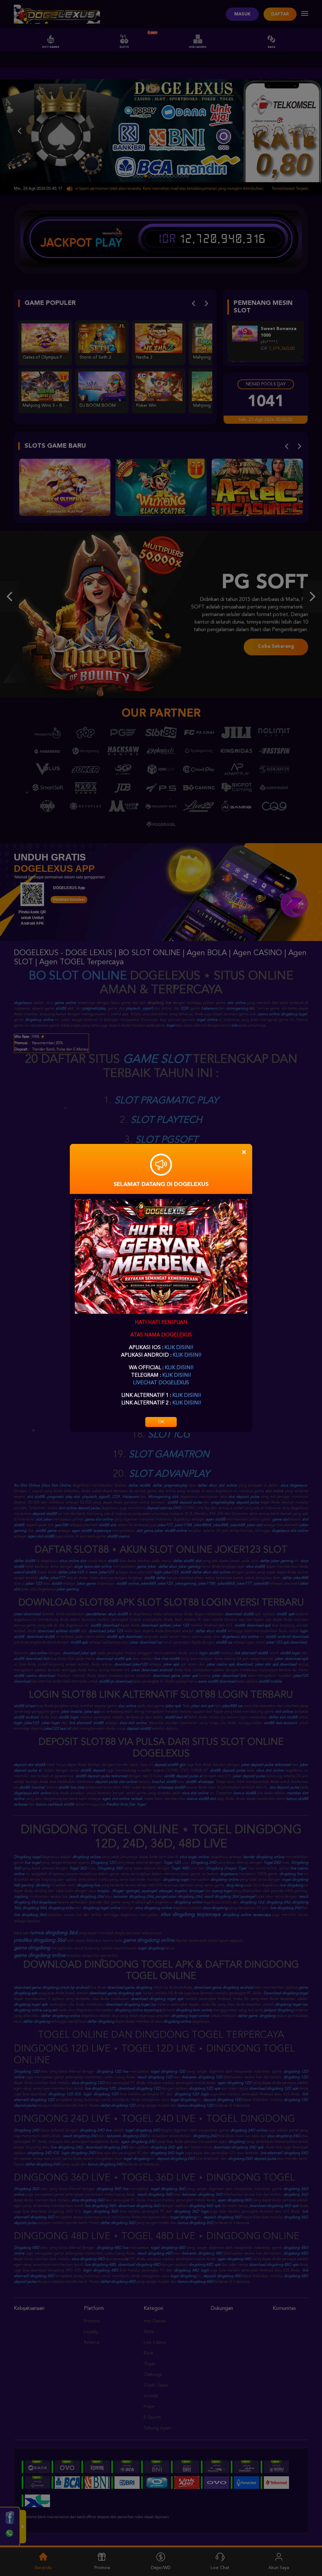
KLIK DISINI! (179, 1348)
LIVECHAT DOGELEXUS (161, 1383)
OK (161, 1422)
